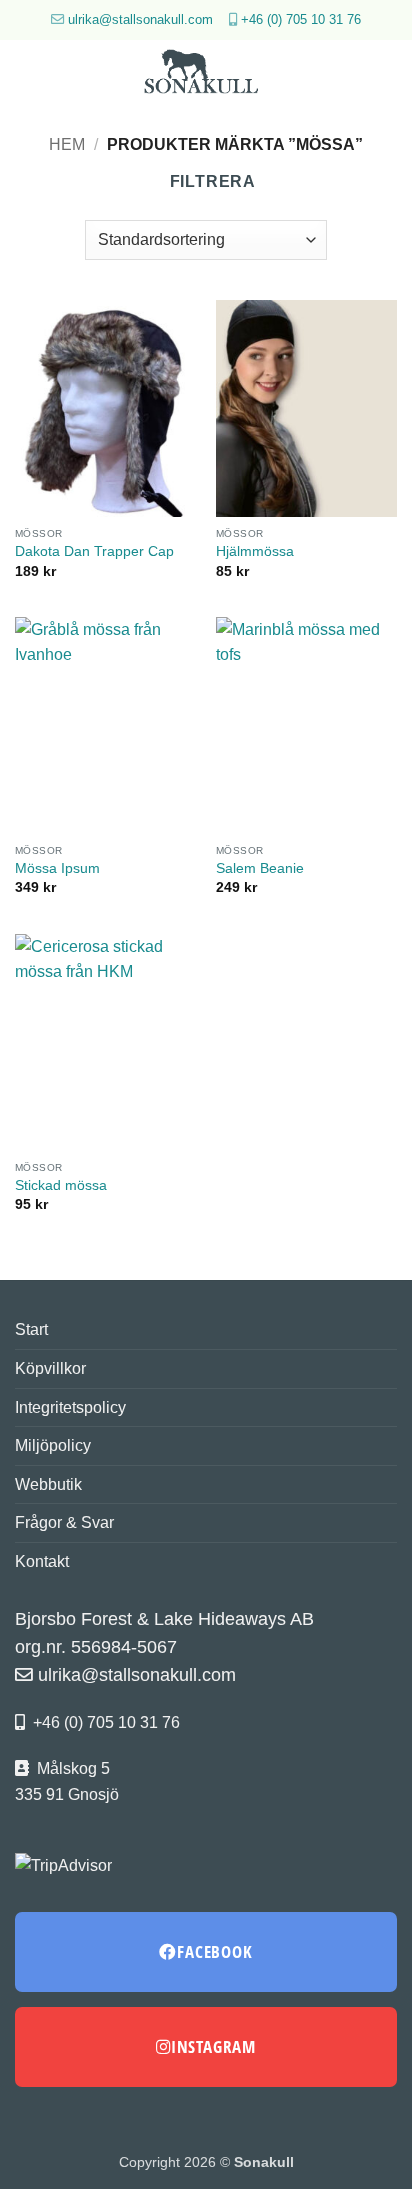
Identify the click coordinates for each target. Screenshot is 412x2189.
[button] (27, 74)
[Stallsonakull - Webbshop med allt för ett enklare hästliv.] (206, 75)
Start (31, 1329)
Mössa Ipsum (57, 868)
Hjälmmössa (255, 551)
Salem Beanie (260, 868)
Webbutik (48, 1484)
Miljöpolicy (53, 1445)
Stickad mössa (61, 1185)
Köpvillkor (50, 1368)
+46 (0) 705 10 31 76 (301, 19)
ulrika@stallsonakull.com (140, 19)
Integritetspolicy (70, 1407)
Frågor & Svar (64, 1522)
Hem (67, 144)
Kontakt (42, 1561)
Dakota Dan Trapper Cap (94, 551)
